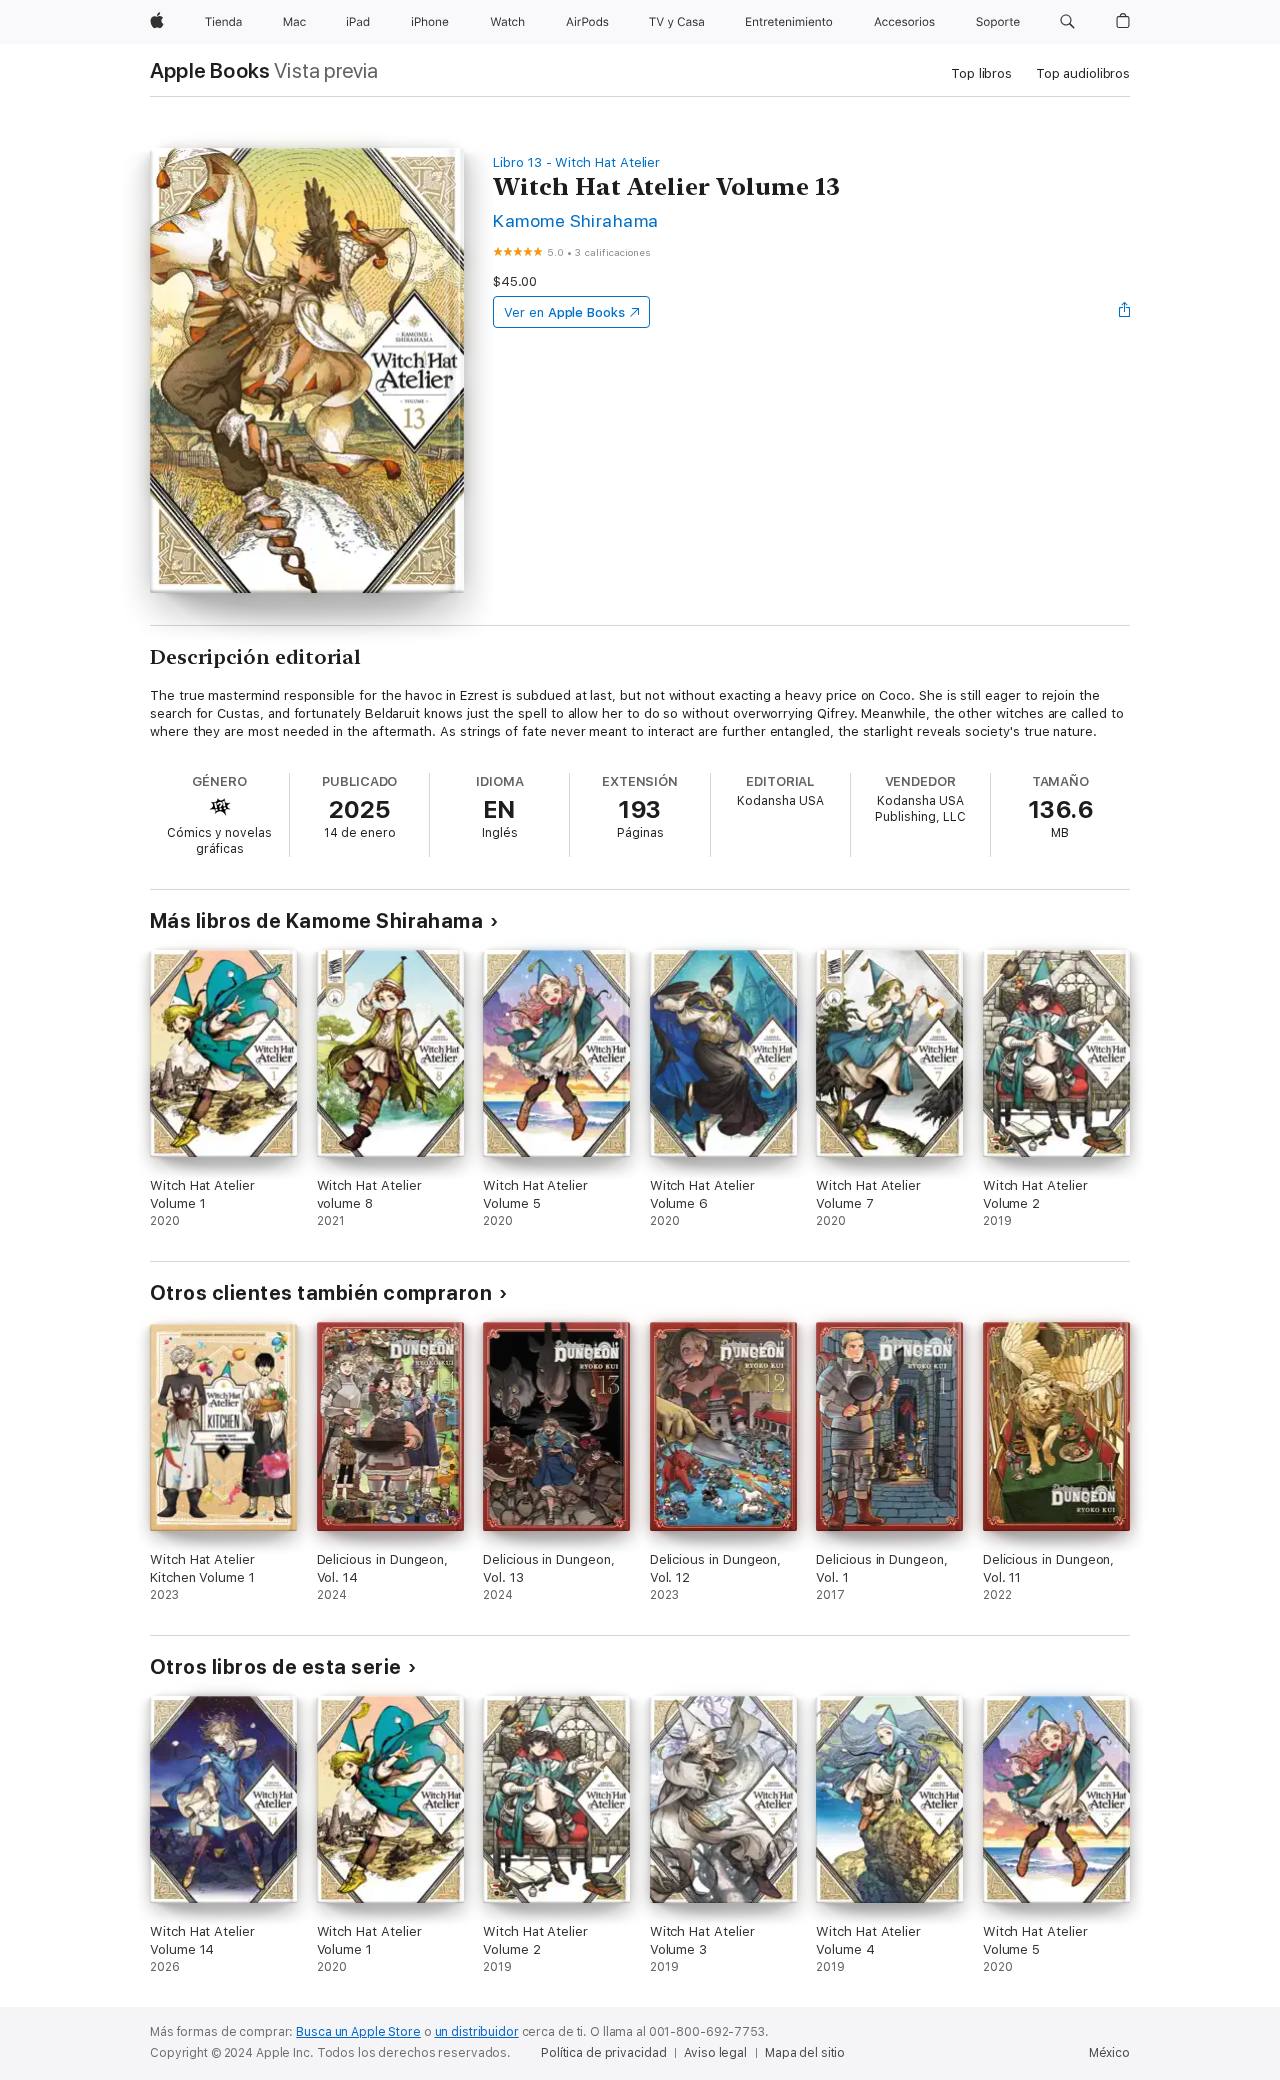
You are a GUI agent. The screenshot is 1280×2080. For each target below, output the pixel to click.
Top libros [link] (981, 73)
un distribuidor (477, 2032)
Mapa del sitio (805, 2053)
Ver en (564, 312)
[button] (1067, 22)
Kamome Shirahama (576, 220)
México (1109, 2053)
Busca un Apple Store (358, 2032)
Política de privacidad (603, 2053)
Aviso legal (715, 2053)
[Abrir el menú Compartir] (1125, 312)
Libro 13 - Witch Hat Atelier (576, 162)
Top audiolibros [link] (1083, 73)
